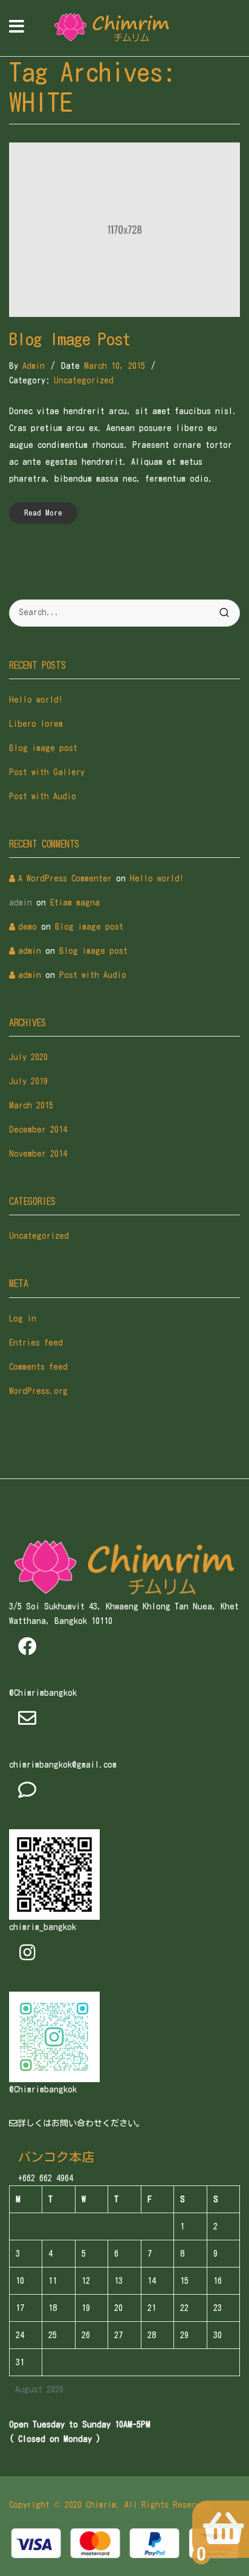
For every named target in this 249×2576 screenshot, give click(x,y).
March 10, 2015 (115, 366)
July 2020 (28, 1057)
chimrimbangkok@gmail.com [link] (63, 1765)
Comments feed (38, 1367)
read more (43, 513)
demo (27, 927)
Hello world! (36, 700)
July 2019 (28, 1081)
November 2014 (38, 1154)
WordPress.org (38, 1391)
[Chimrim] (112, 28)
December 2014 (38, 1130)
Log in (23, 1318)
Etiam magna (75, 903)
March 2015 (31, 1105)
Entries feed (36, 1343)
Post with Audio (43, 796)
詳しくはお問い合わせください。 (81, 2123)
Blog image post (70, 339)
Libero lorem (36, 724)
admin (34, 366)
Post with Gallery (47, 772)
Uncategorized (84, 380)
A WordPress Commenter (65, 878)
